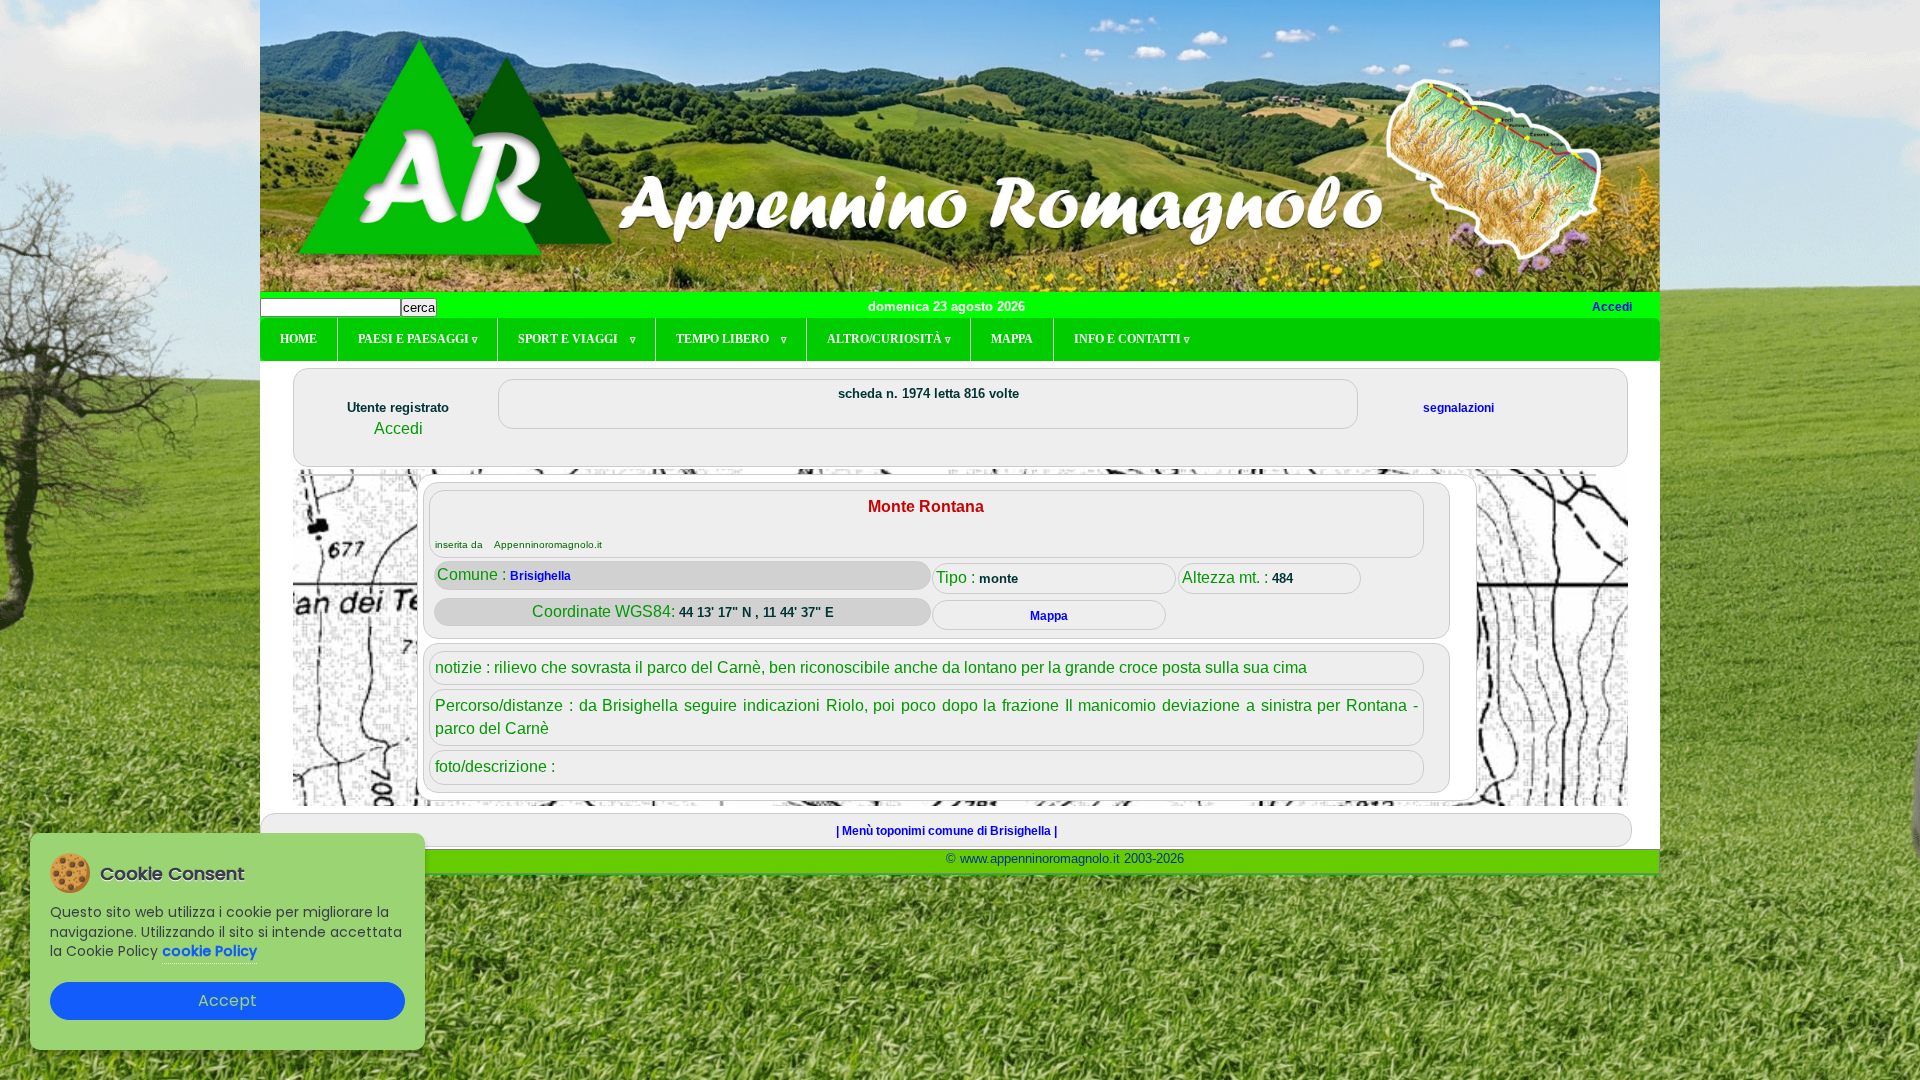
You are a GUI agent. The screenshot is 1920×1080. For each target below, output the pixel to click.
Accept (227, 1000)
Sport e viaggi (576, 339)
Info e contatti (1131, 339)
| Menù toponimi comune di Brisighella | (946, 831)
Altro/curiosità (888, 339)
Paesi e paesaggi (417, 339)
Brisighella (540, 576)
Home (298, 339)
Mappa (1012, 339)
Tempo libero (731, 339)
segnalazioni (1458, 408)
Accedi (1612, 307)
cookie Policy (209, 951)
